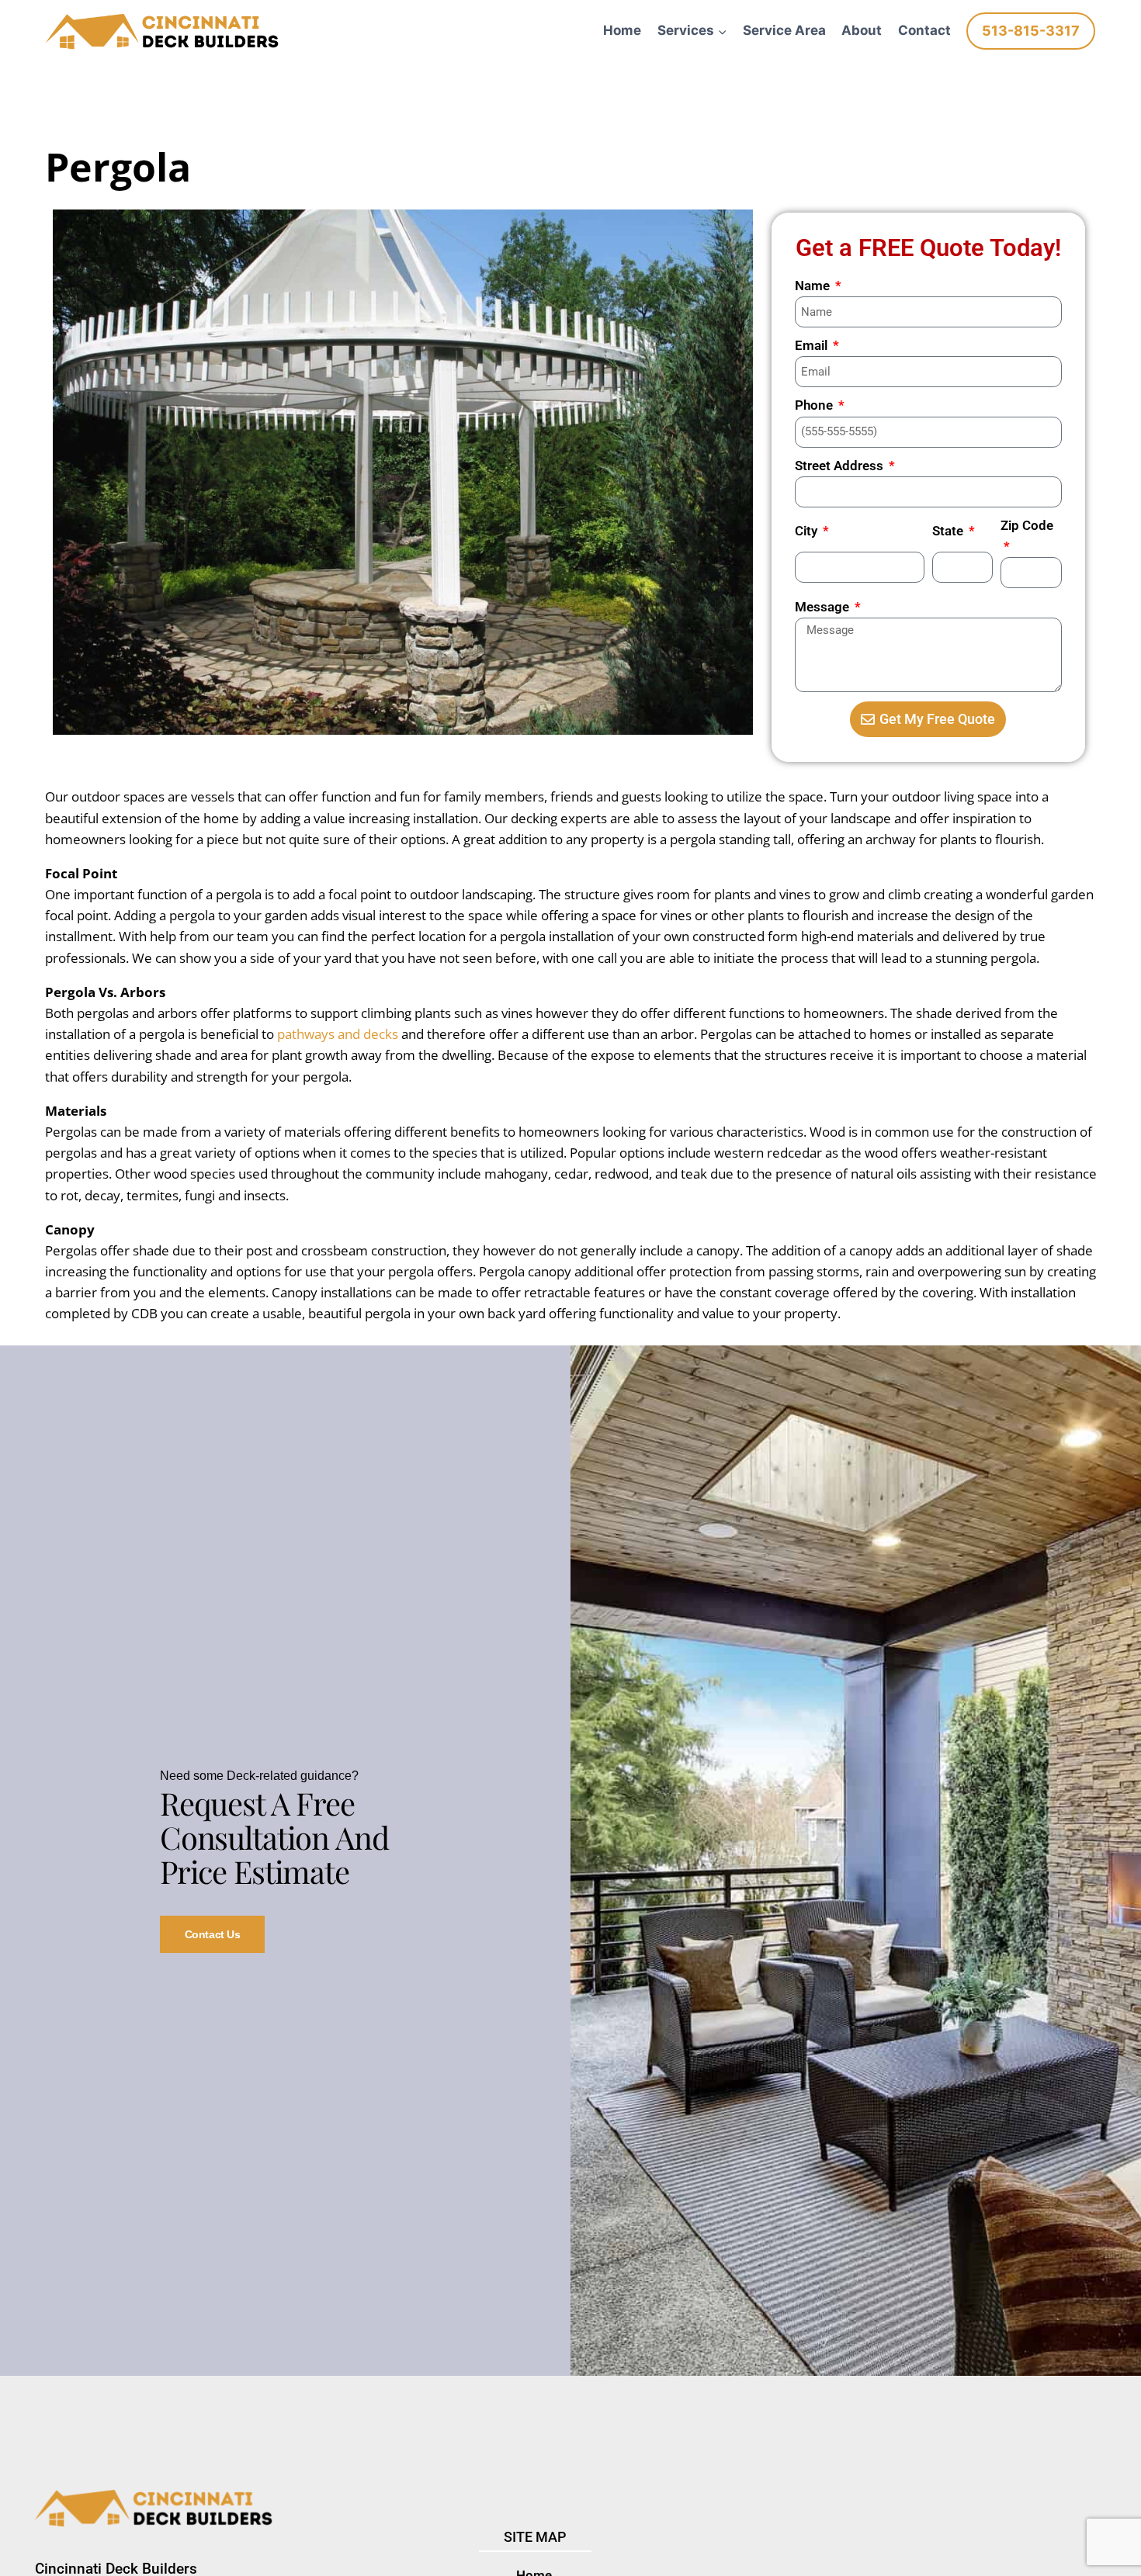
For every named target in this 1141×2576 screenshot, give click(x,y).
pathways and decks (338, 1034)
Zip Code (1027, 525)
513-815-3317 (1031, 31)
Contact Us (213, 1934)
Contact (924, 30)
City (808, 531)
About (862, 30)
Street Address (841, 466)
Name (814, 286)
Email (813, 345)
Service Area (784, 30)
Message (824, 607)
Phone (815, 405)
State (949, 531)
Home (622, 30)
